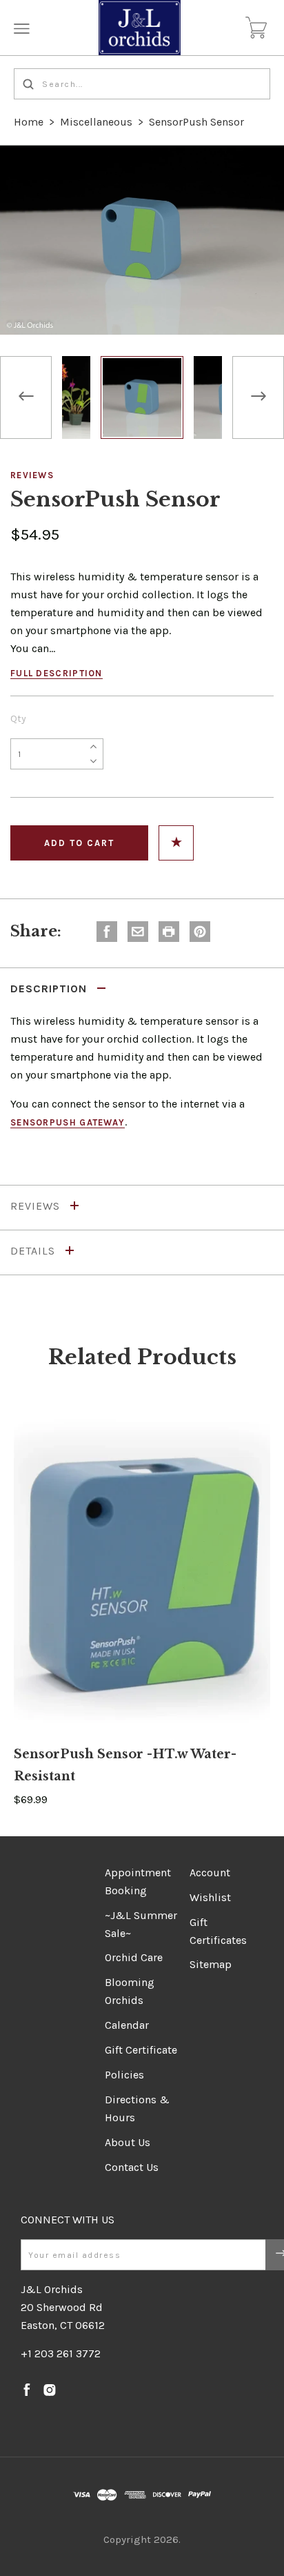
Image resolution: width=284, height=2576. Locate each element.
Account (210, 1872)
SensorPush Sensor (196, 122)
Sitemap (211, 1964)
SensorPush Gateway (68, 1122)
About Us (128, 2142)
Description (50, 989)
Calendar (127, 2025)
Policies (124, 2075)
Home (29, 122)
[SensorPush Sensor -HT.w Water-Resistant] (142, 1572)
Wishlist (210, 1897)
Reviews (32, 475)
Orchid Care (134, 1957)
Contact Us (132, 2167)
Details (34, 1251)
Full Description (57, 673)
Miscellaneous (96, 122)
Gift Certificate (141, 2050)
